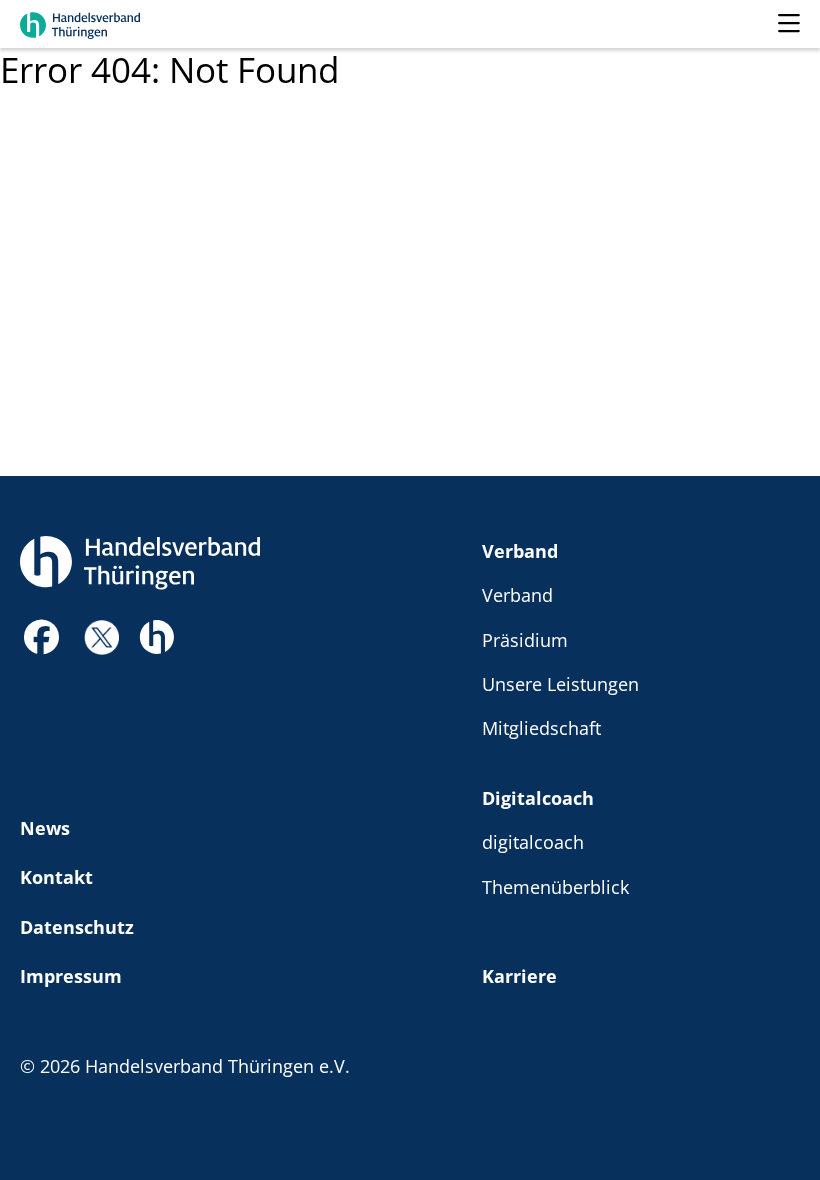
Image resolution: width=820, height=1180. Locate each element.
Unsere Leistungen (560, 683)
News (45, 827)
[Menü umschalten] (789, 24)
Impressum (71, 975)
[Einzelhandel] (156, 634)
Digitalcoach (538, 797)
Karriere (519, 975)
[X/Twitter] (101, 635)
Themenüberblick (555, 886)
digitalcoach (533, 841)
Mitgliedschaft (541, 727)
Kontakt (56, 876)
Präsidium (525, 639)
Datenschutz (77, 926)
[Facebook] (42, 642)
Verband (520, 550)
